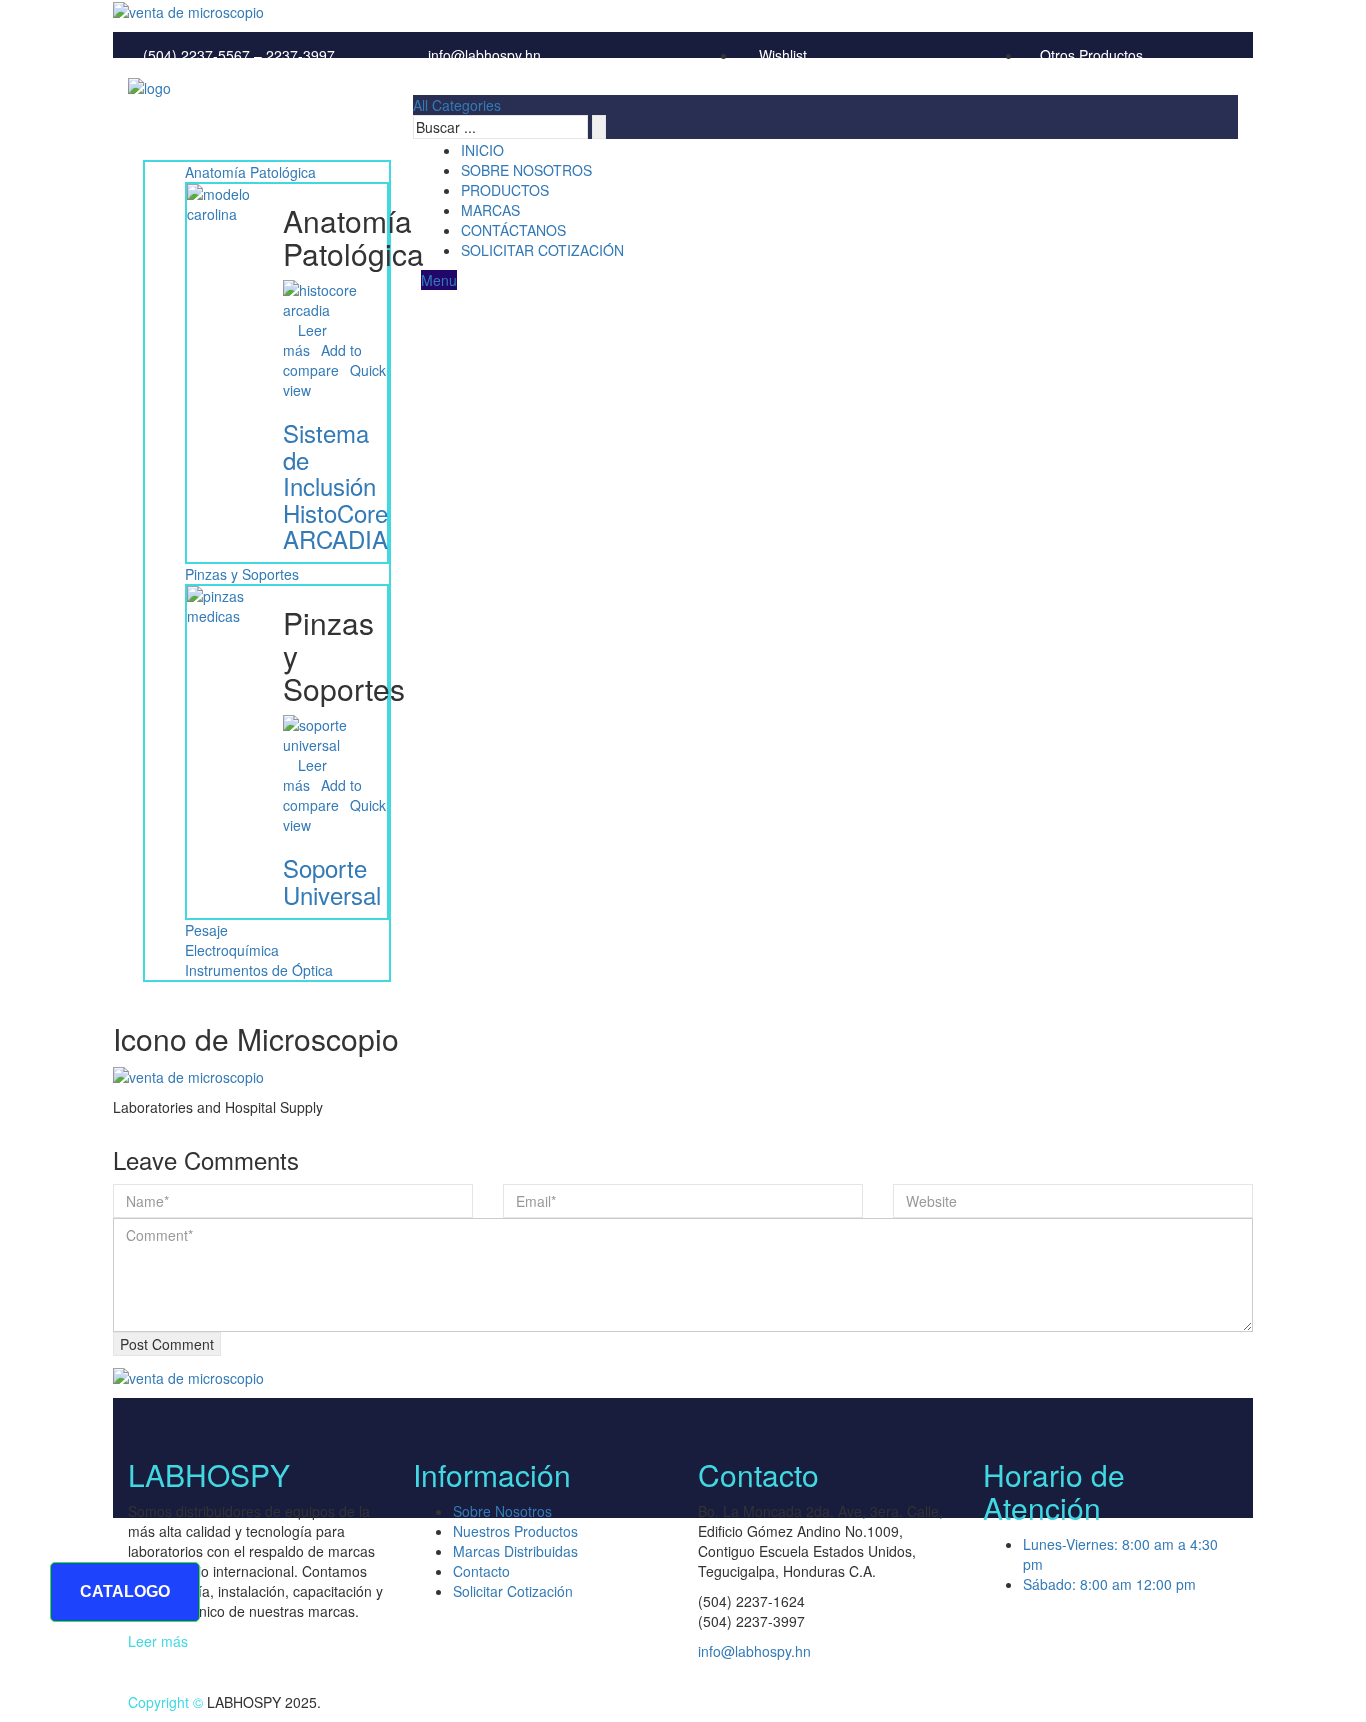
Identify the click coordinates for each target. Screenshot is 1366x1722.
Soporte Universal (332, 880)
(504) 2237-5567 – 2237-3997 (237, 55)
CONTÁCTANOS (513, 230)
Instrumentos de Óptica (259, 970)
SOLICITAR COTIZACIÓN (542, 250)
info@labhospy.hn (482, 55)
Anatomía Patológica (250, 172)
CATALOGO (125, 1591)
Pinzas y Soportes (242, 574)
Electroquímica (232, 950)
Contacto (481, 1571)
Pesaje (206, 930)
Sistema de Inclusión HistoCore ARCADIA (335, 485)
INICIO (482, 150)
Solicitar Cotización (513, 1591)
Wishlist (781, 55)
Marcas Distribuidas (515, 1551)
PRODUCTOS (505, 190)
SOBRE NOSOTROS (526, 170)
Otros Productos (1091, 55)
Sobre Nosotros (502, 1511)
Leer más (158, 1641)
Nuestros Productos (515, 1531)
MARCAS (490, 210)
